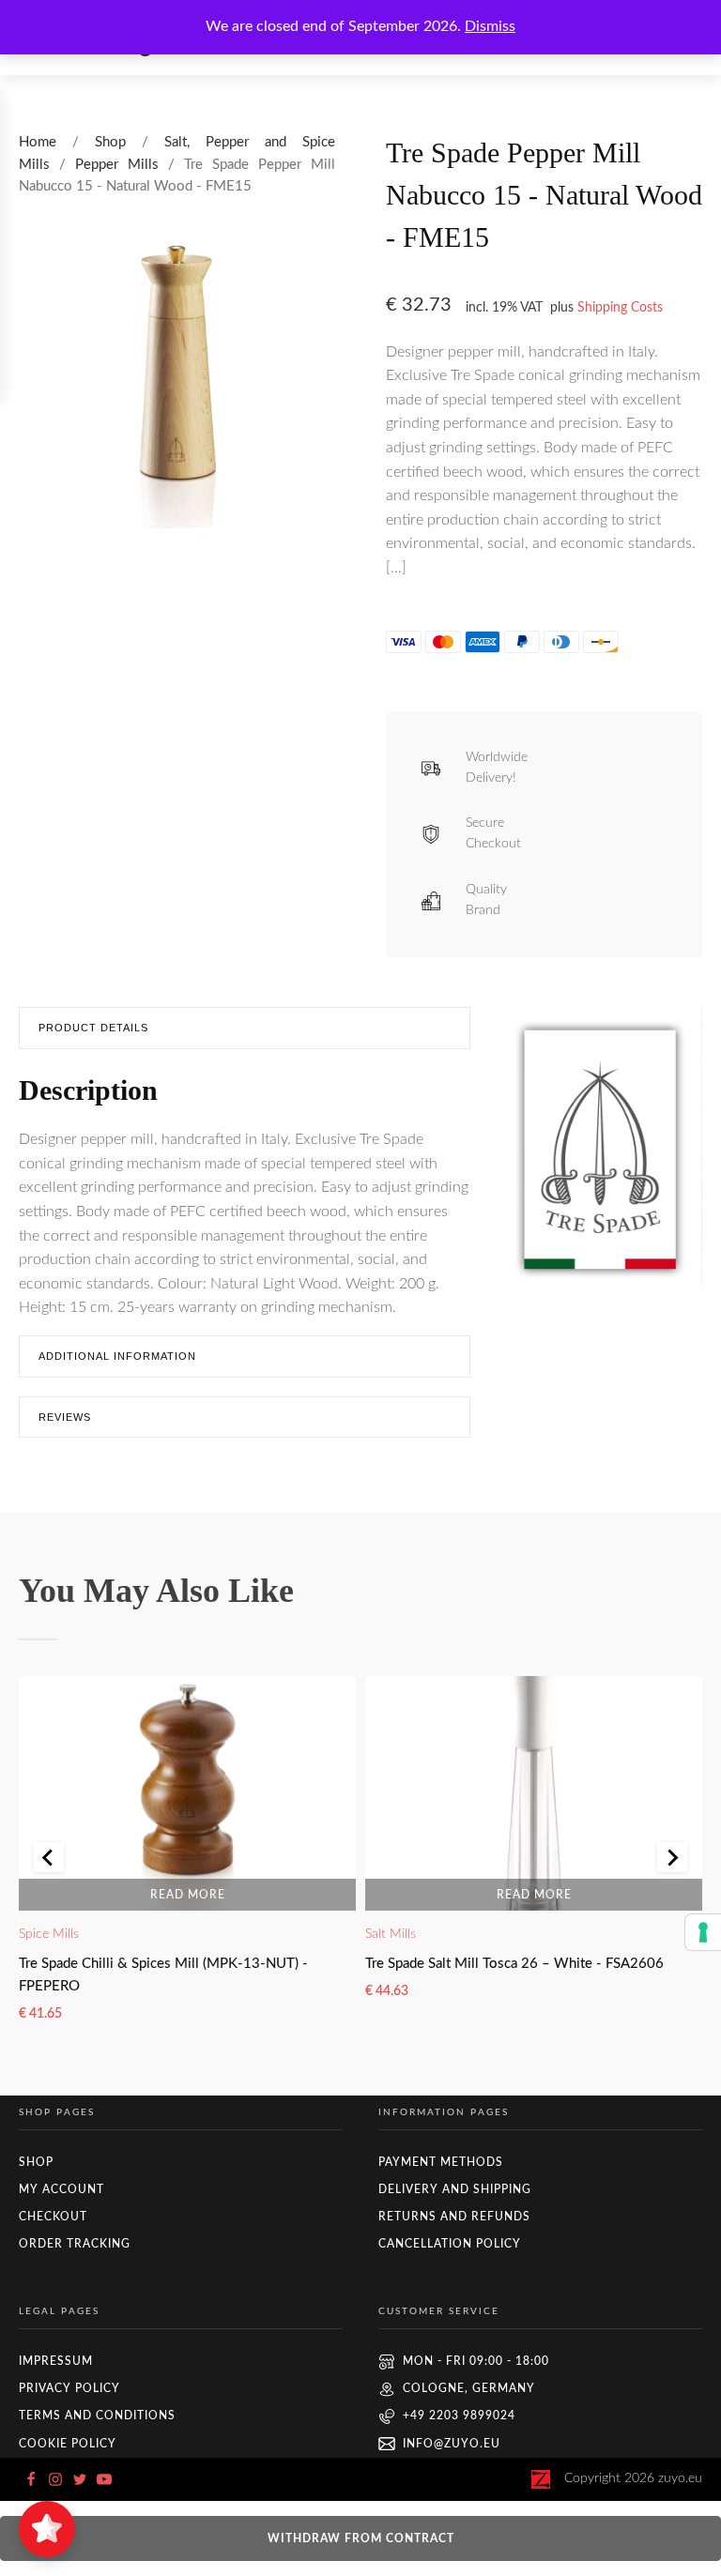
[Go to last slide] (49, 1857)
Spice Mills (49, 1934)
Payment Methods (441, 2162)
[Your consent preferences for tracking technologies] (703, 1932)
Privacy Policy (69, 2388)
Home (38, 142)
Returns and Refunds (454, 2217)
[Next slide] (672, 1857)
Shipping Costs (620, 307)
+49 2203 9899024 (459, 2416)
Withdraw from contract (361, 2538)
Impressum (56, 2361)
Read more (188, 1895)
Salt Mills (391, 1934)
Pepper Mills (117, 165)
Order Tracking (75, 2244)
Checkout (53, 2217)
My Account (61, 2189)
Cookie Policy (68, 2444)
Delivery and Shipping (455, 2189)
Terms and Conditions (97, 2416)
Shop (110, 142)
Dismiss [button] (490, 26)
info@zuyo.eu (452, 2444)
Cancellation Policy (450, 2244)
